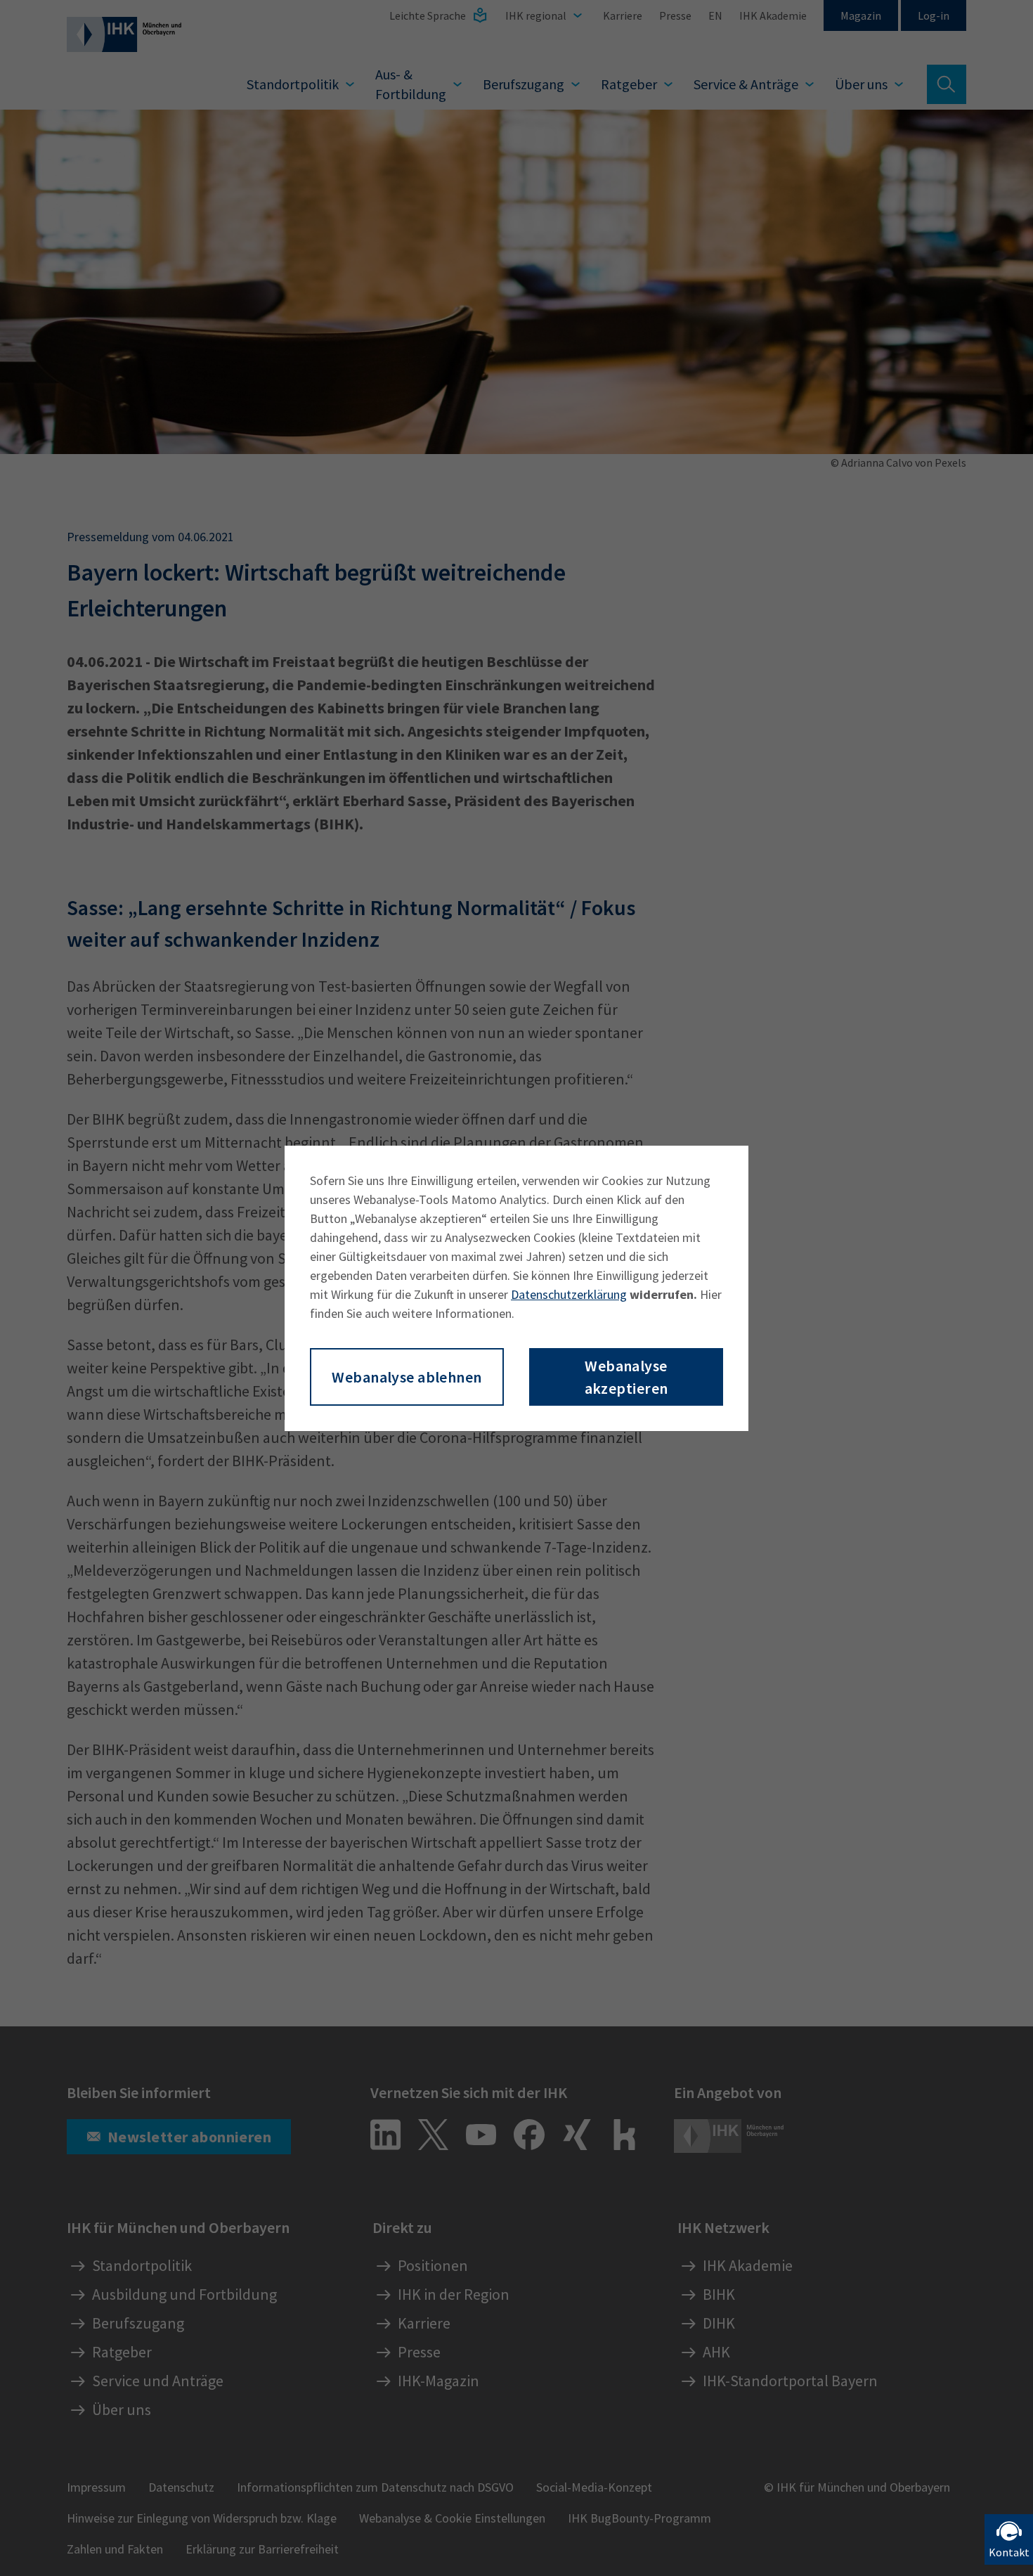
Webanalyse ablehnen (407, 1377)
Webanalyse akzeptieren (626, 1377)
